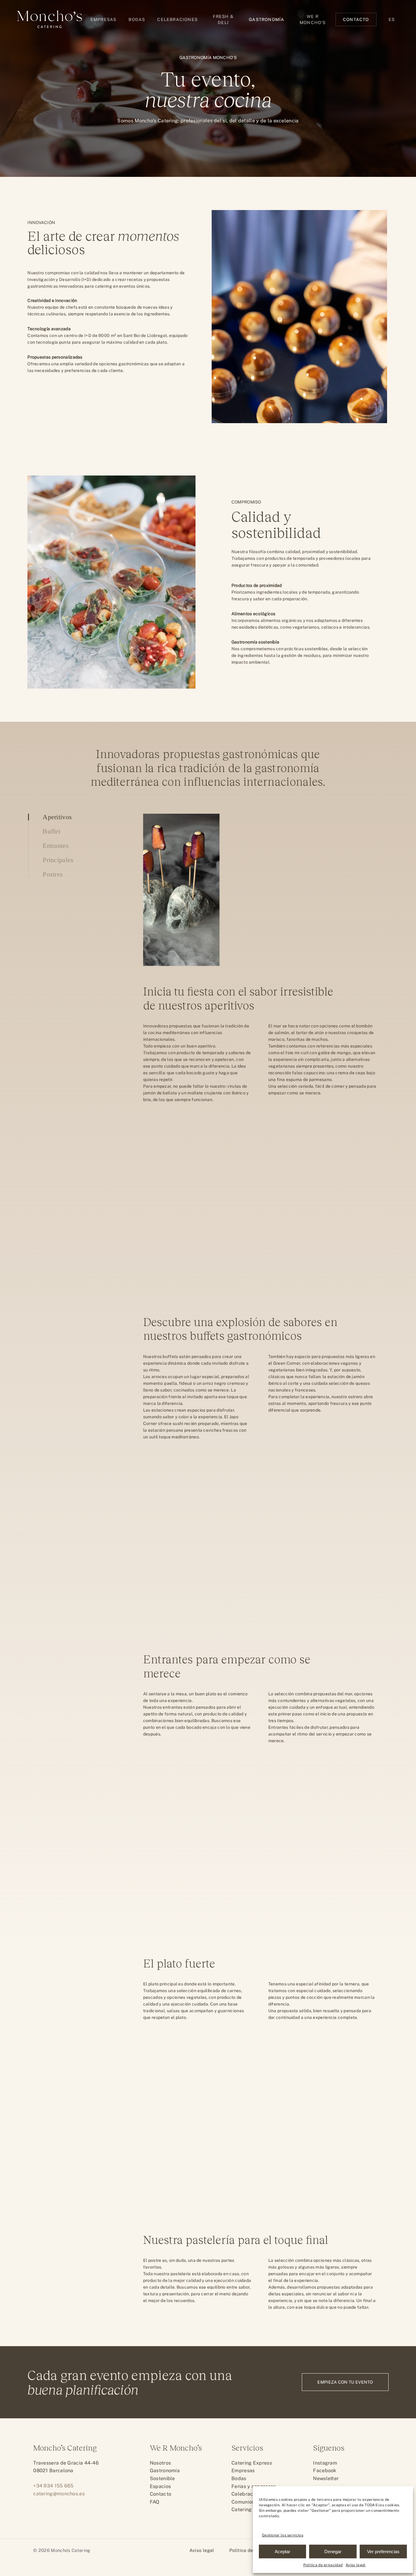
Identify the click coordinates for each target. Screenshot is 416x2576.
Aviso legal (356, 2565)
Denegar (333, 2551)
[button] (345, 2382)
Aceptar (282, 2551)
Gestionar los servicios (283, 2535)
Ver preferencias (383, 2551)
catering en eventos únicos (122, 286)
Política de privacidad (323, 2565)
